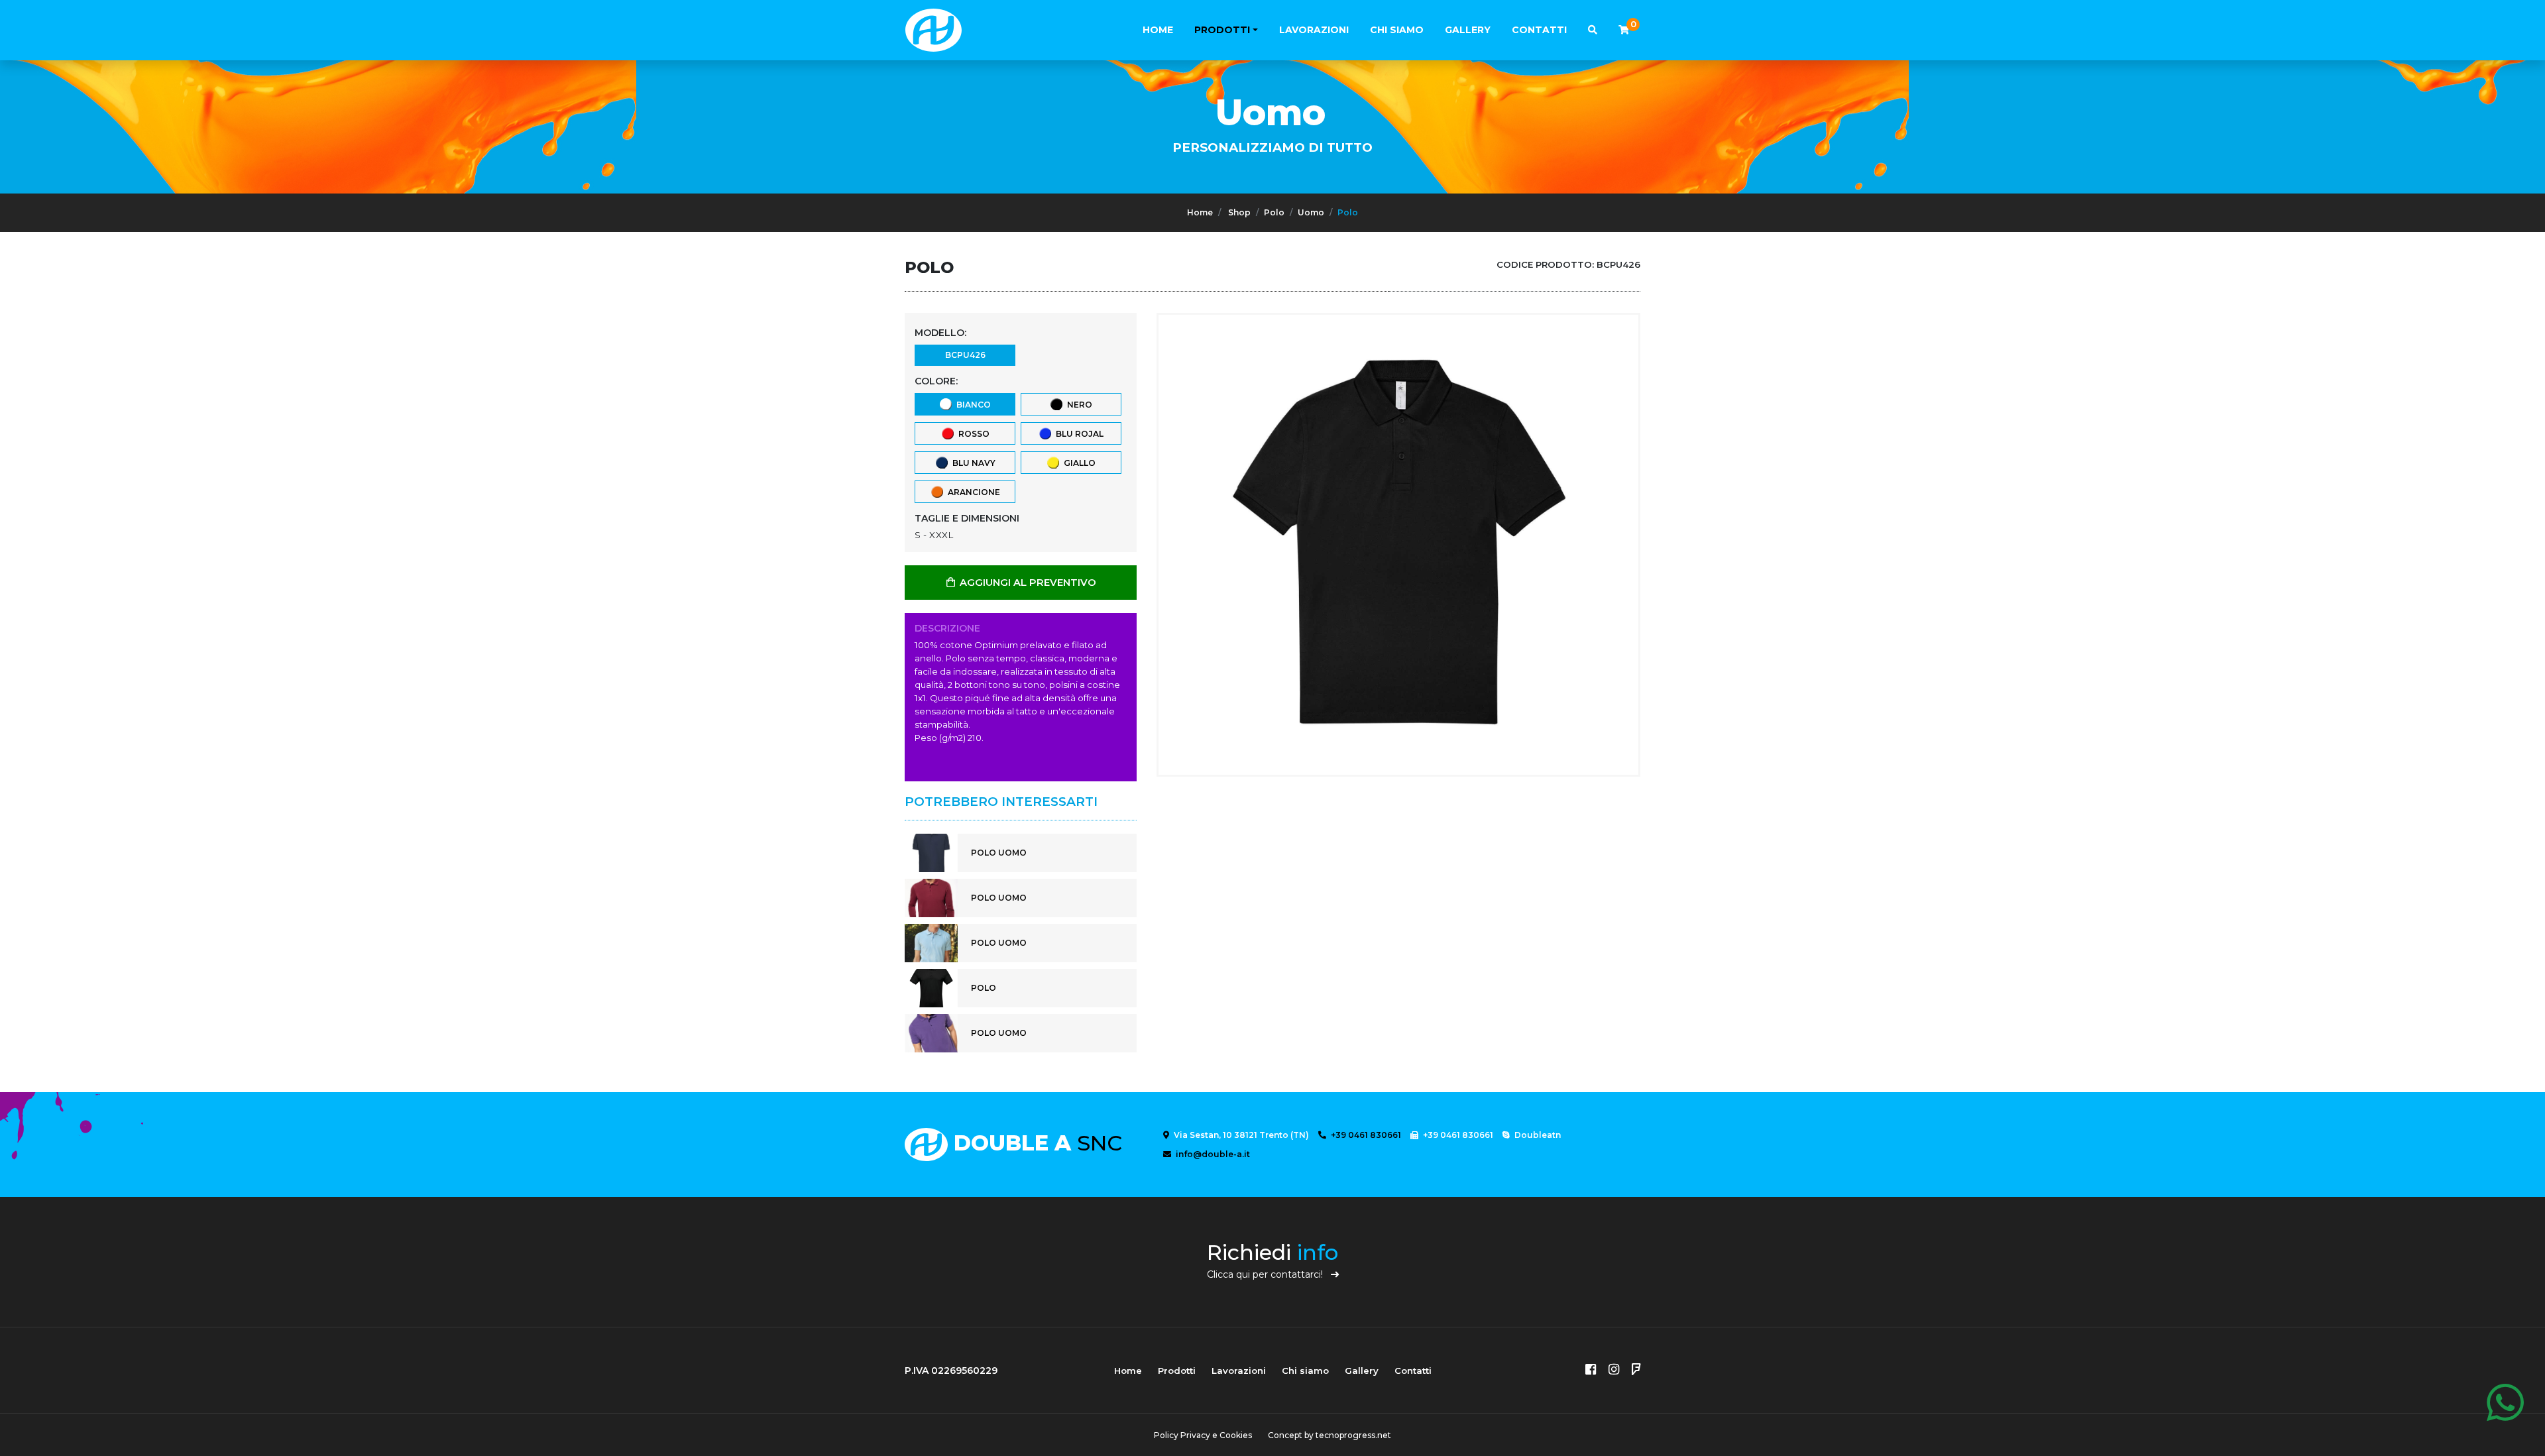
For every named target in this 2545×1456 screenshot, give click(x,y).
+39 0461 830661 (1365, 1135)
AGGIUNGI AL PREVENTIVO (1027, 583)
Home (1158, 30)
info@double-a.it (1212, 1154)
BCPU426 (965, 355)
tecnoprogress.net (1353, 1435)
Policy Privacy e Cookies (1203, 1435)
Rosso (972, 434)
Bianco (972, 405)
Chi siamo (1397, 30)
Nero (1078, 405)
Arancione (972, 492)
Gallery (1468, 30)
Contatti (1539, 30)
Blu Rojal (1078, 434)
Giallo (1078, 463)
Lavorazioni (1314, 30)
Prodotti (1222, 30)
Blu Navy (972, 463)
